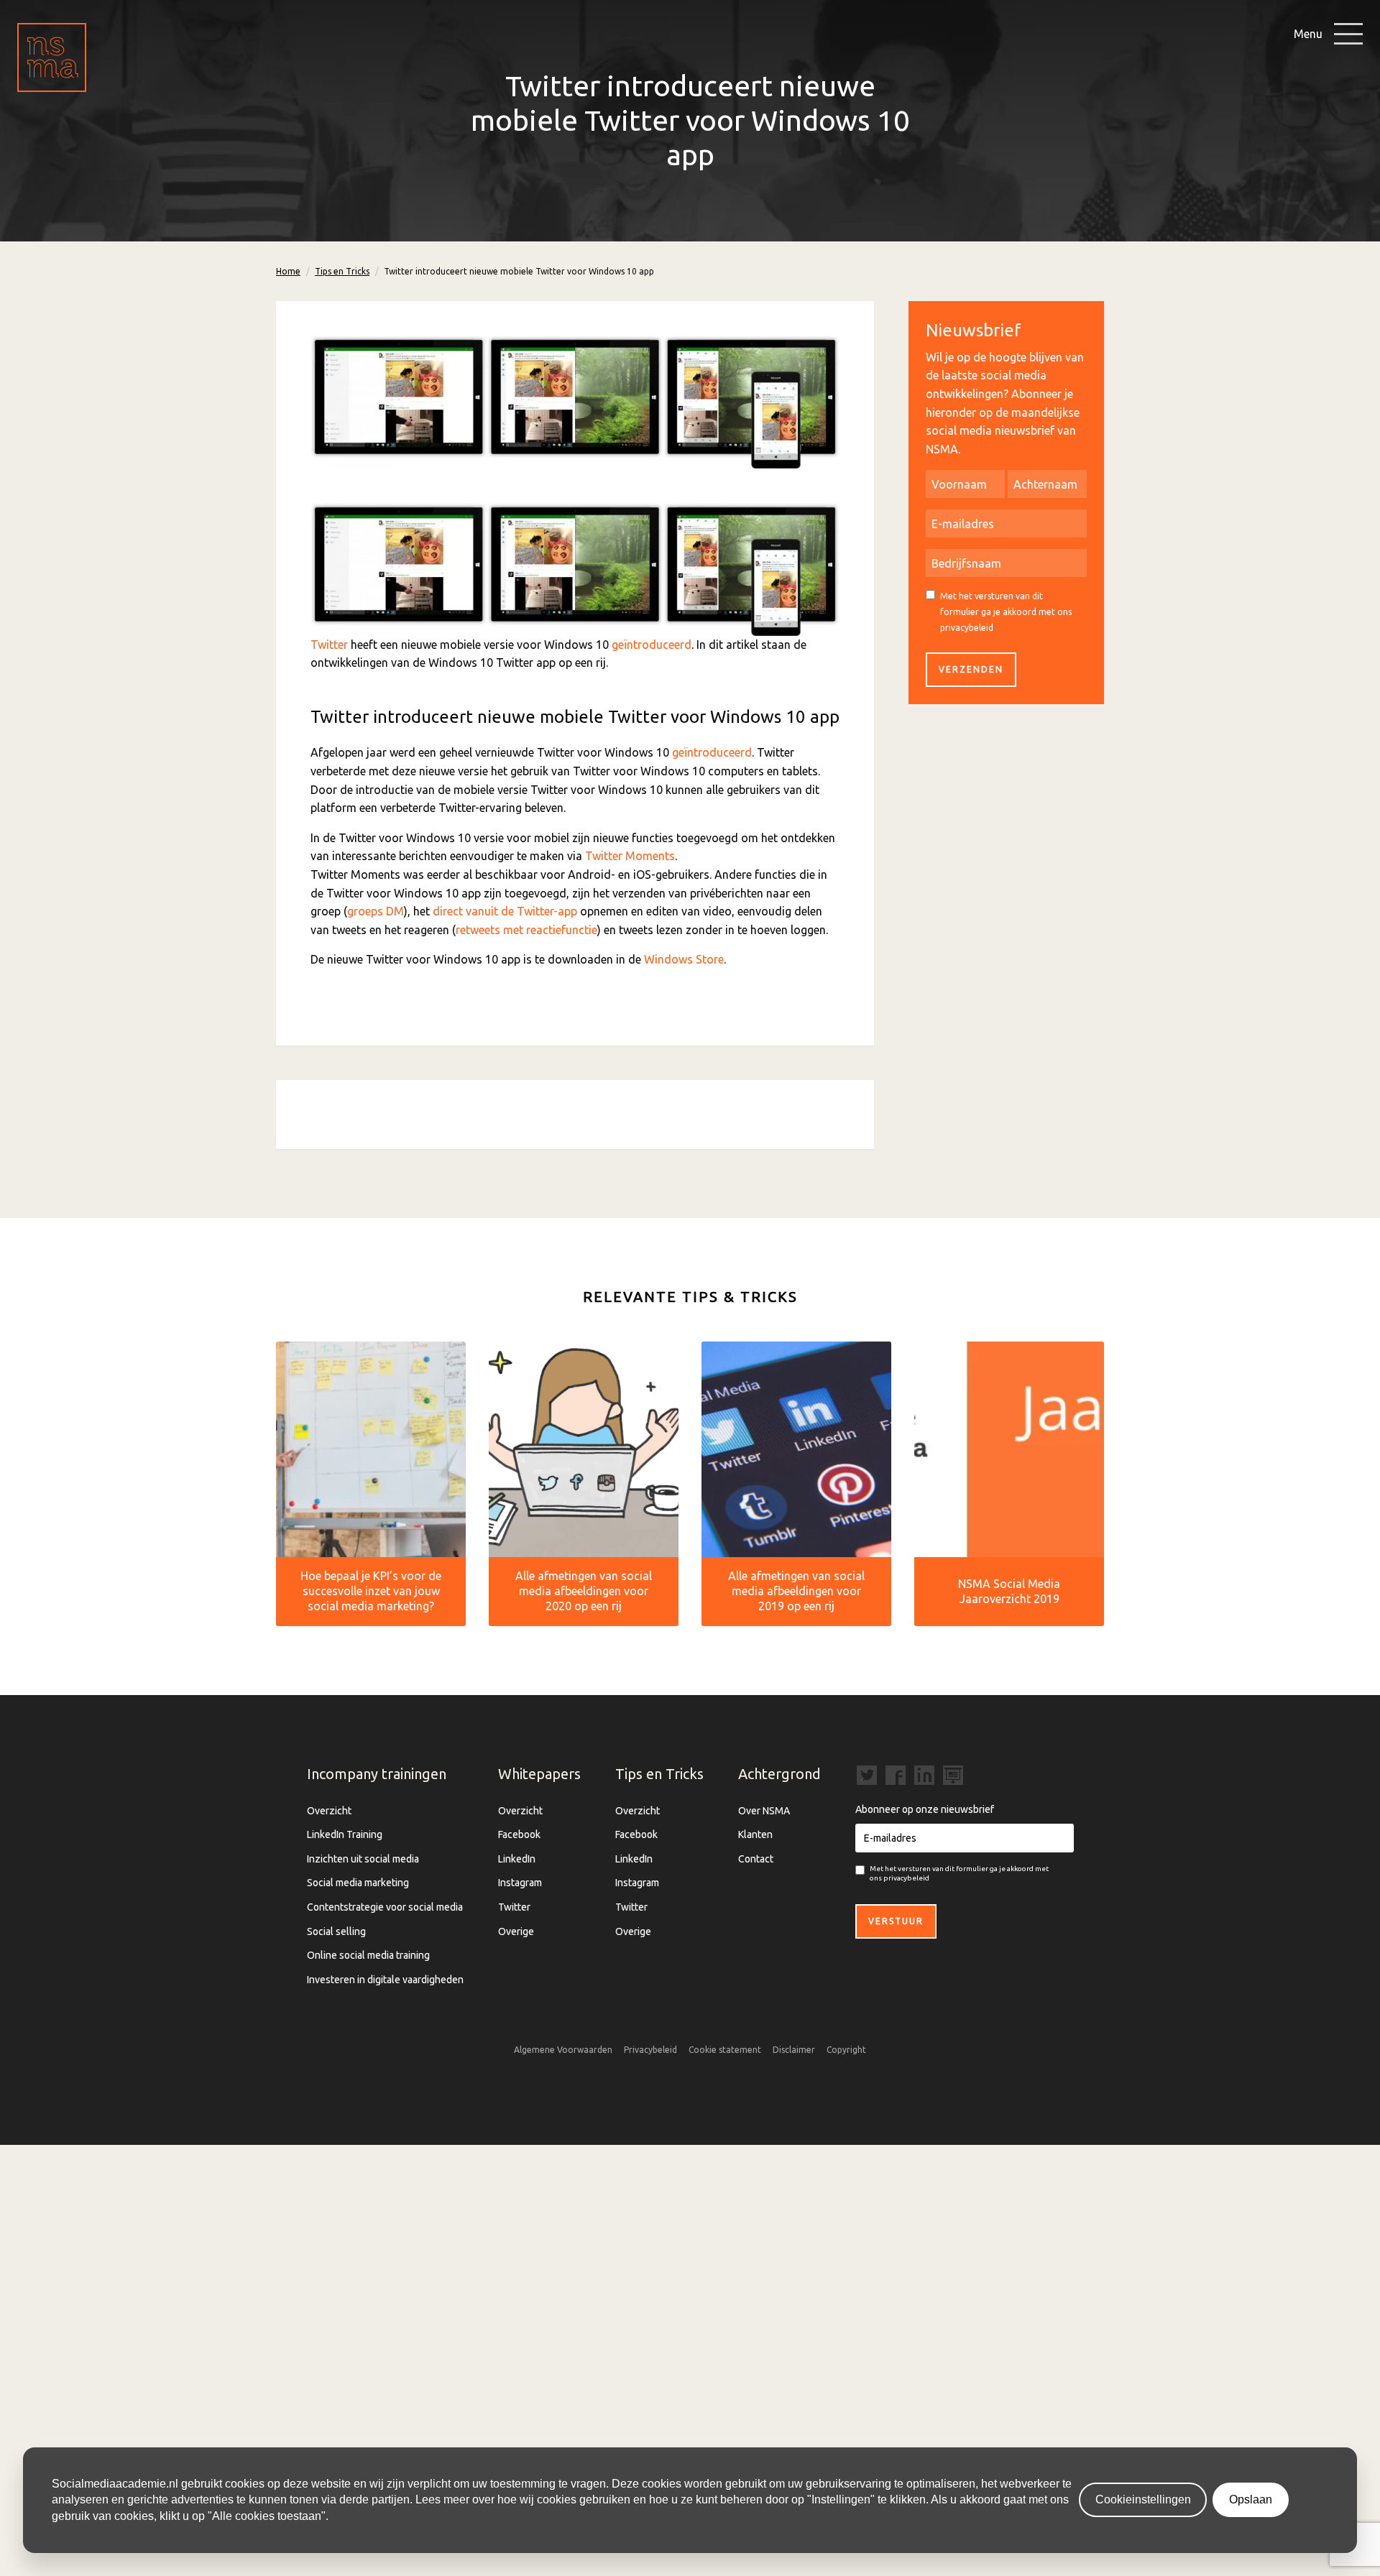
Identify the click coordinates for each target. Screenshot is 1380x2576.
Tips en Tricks (342, 271)
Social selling (336, 1931)
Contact (756, 1859)
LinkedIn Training (345, 1834)
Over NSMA (764, 1811)
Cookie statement (725, 2050)
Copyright (846, 2050)
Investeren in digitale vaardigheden (385, 1980)
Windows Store (684, 959)
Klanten (755, 1834)
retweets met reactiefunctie (526, 930)
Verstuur (896, 1921)
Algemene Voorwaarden (563, 2050)
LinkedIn (517, 1859)
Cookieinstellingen (1143, 2499)
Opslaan (1251, 2499)
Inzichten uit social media (363, 1859)
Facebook (519, 1834)
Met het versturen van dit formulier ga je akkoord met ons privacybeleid (1006, 611)
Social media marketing (358, 1883)
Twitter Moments (630, 856)
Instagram (520, 1883)
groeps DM (376, 911)
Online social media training (368, 1955)
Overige (516, 1931)
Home (288, 271)
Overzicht (329, 1811)
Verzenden (971, 669)
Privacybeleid (650, 2050)
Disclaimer (794, 2050)
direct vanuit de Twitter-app (505, 911)
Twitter (329, 645)
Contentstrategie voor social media (385, 1907)
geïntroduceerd (652, 645)
